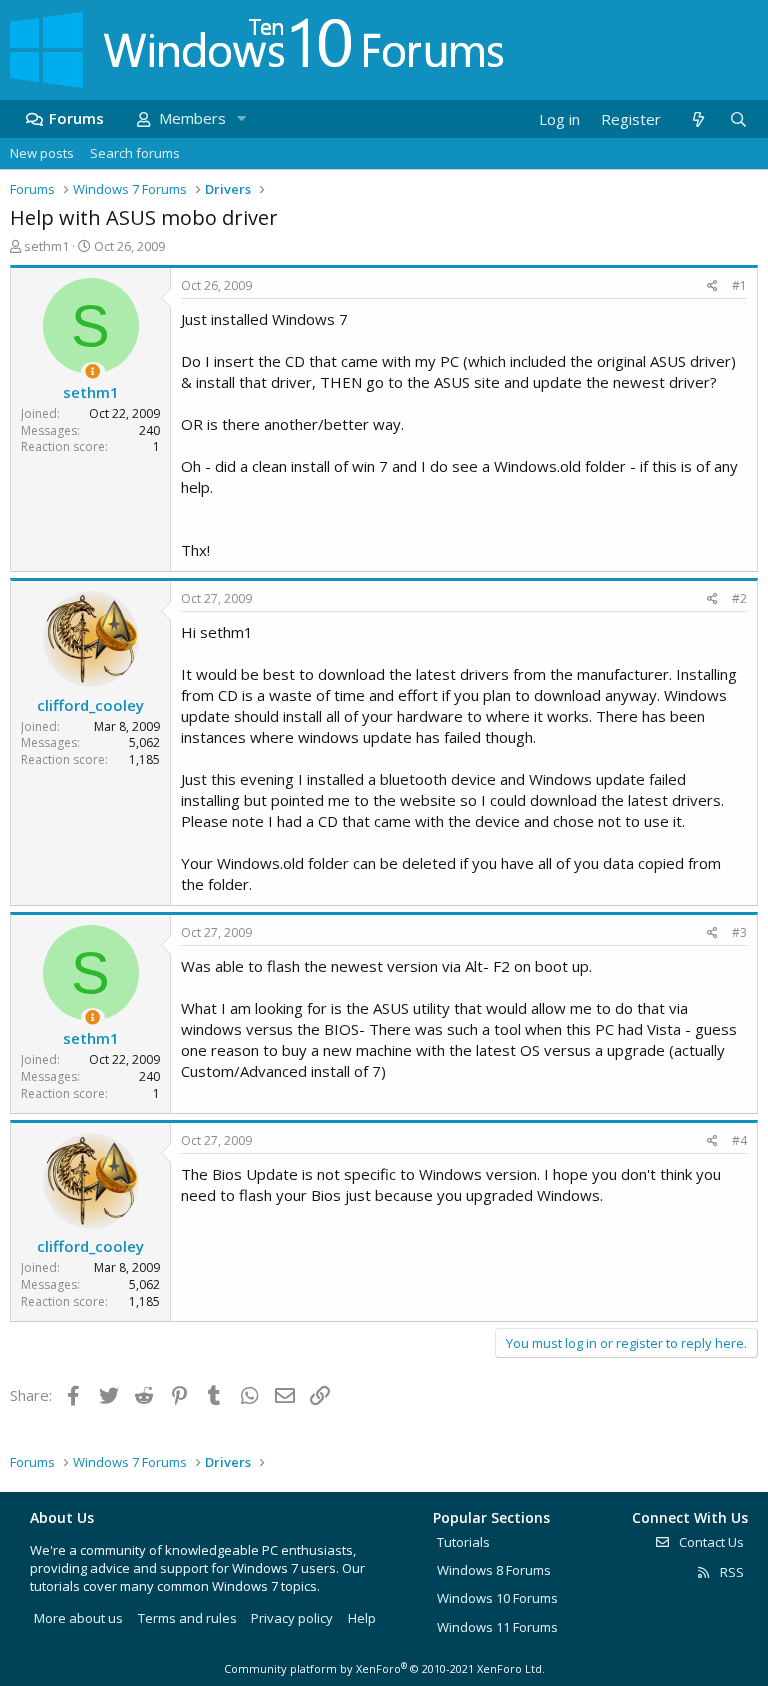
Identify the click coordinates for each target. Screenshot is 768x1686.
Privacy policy (292, 1618)
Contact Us (710, 1542)
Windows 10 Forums (497, 1598)
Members (192, 118)
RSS (730, 1572)
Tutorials (463, 1542)
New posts (42, 153)
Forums (76, 118)
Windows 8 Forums (494, 1570)
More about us (78, 1618)
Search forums (135, 153)
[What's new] (697, 119)
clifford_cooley (90, 705)
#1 (739, 285)
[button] (241, 118)
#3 (739, 932)
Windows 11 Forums (497, 1627)
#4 (739, 1140)
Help (362, 1618)
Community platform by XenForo (384, 1668)
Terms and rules (187, 1618)
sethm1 (46, 246)
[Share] (712, 286)
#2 (739, 598)
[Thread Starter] (92, 371)
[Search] (738, 119)
